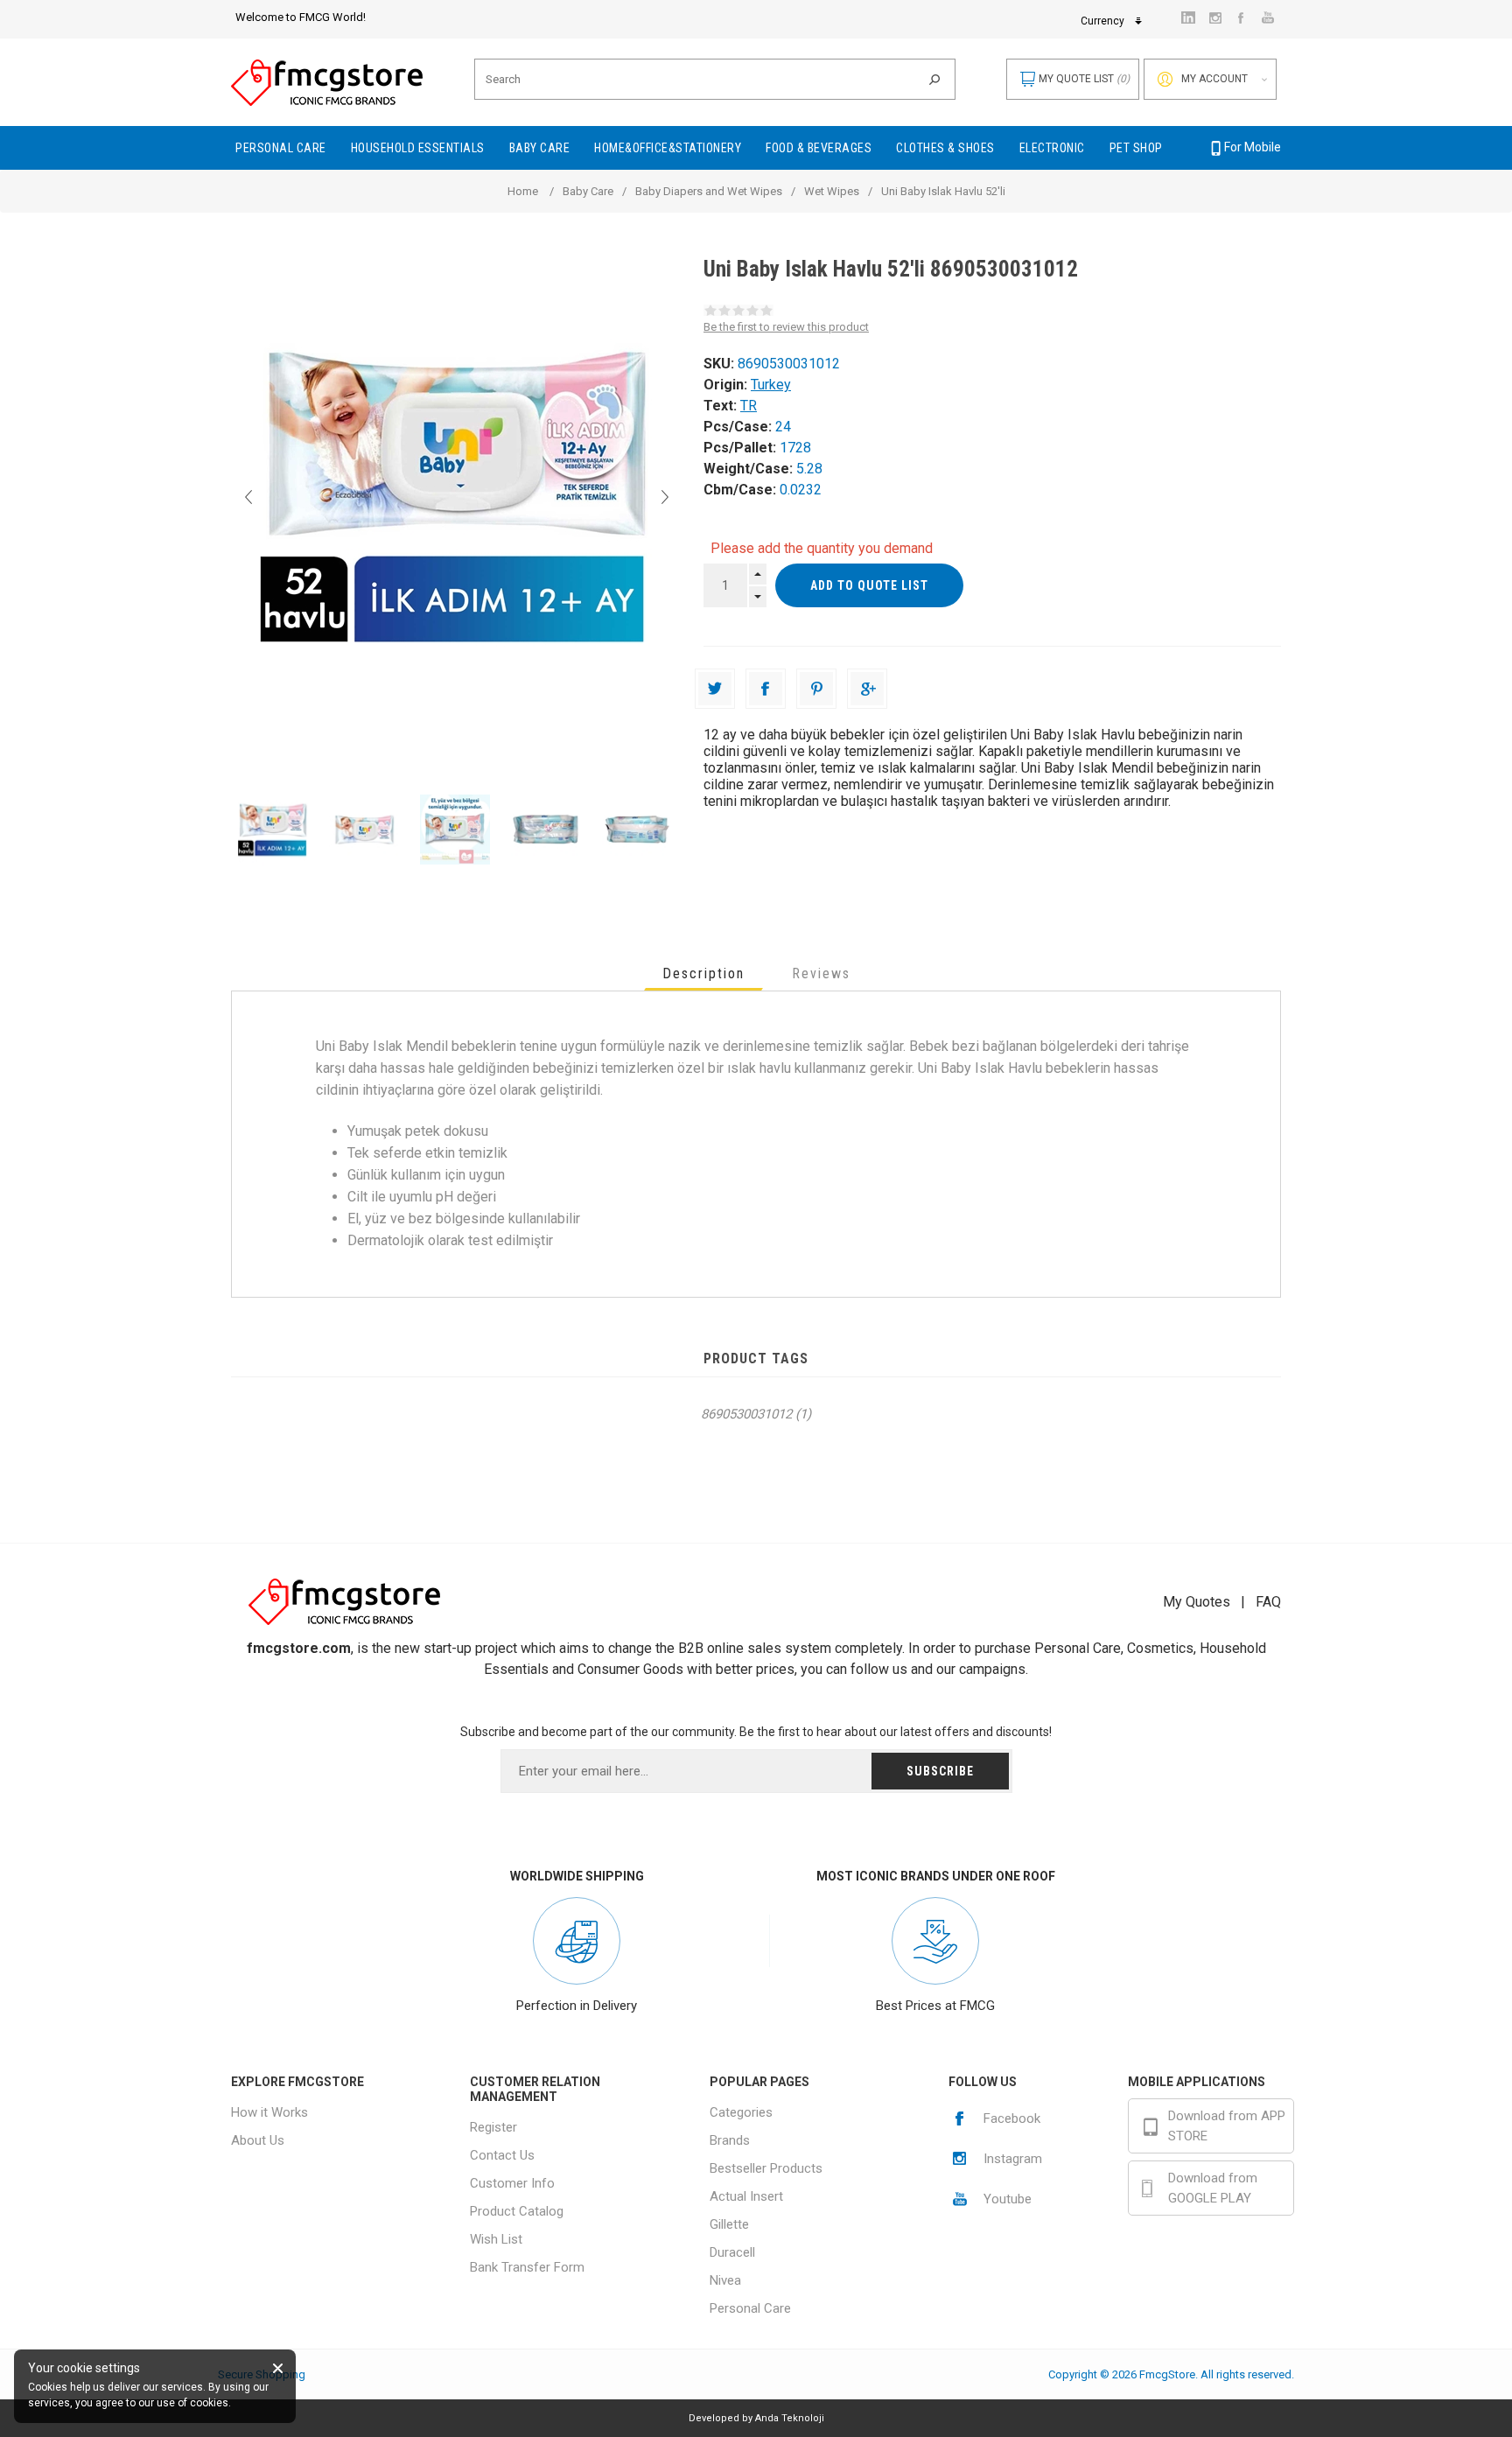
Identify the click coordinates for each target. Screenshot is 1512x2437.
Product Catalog (517, 2211)
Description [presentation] (703, 973)
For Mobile (1253, 147)
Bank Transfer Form (527, 2267)
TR (749, 406)
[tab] (703, 973)
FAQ (1268, 1602)
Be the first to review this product (786, 327)
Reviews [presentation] (821, 973)
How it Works (269, 2112)
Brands (730, 2140)
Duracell (732, 2252)
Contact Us (502, 2155)
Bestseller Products (766, 2168)
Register (493, 2127)
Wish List (496, 2239)
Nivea (725, 2280)
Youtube (1008, 2199)
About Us (258, 2140)
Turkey (771, 385)
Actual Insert (746, 2196)
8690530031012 (746, 1414)
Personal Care (750, 2308)
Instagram (1013, 2159)
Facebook (1012, 2118)
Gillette (729, 2224)
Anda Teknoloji (790, 2418)
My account (1214, 79)
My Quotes (1197, 1602)
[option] (276, 830)
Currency (1102, 21)
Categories (741, 2112)
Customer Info (512, 2183)
